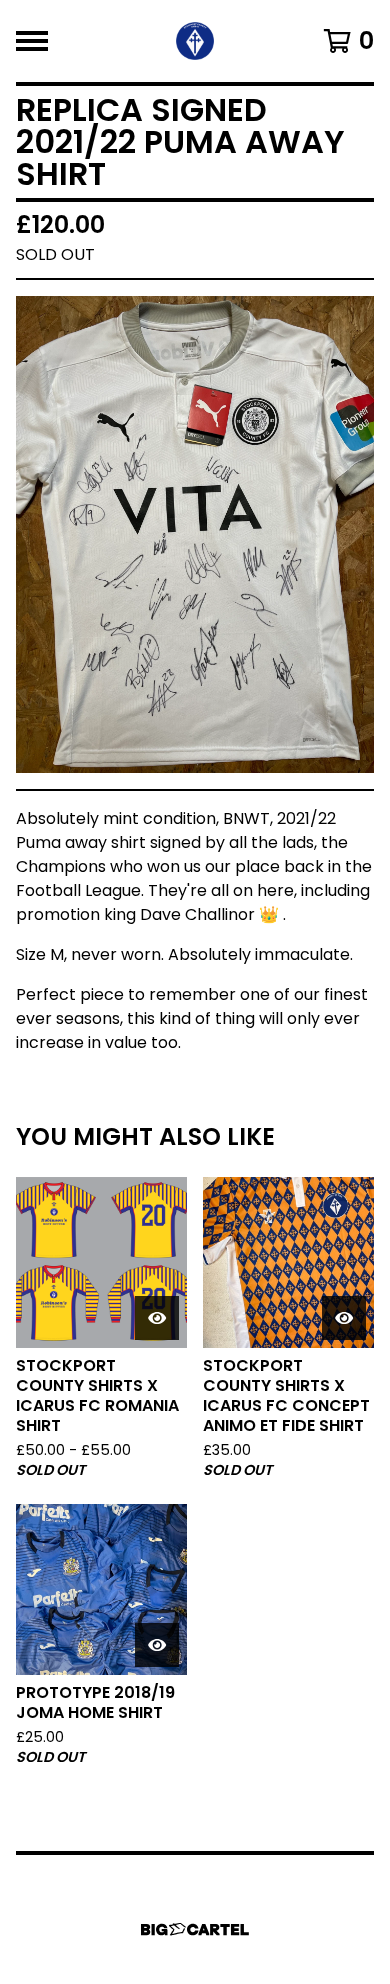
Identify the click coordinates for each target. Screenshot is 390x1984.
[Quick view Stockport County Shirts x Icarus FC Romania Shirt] (157, 1318)
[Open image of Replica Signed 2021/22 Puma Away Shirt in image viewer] (195, 534)
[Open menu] (32, 41)
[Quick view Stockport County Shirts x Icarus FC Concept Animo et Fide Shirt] (344, 1318)
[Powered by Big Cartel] (195, 1929)
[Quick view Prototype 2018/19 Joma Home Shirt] (157, 1645)
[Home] (195, 41)
